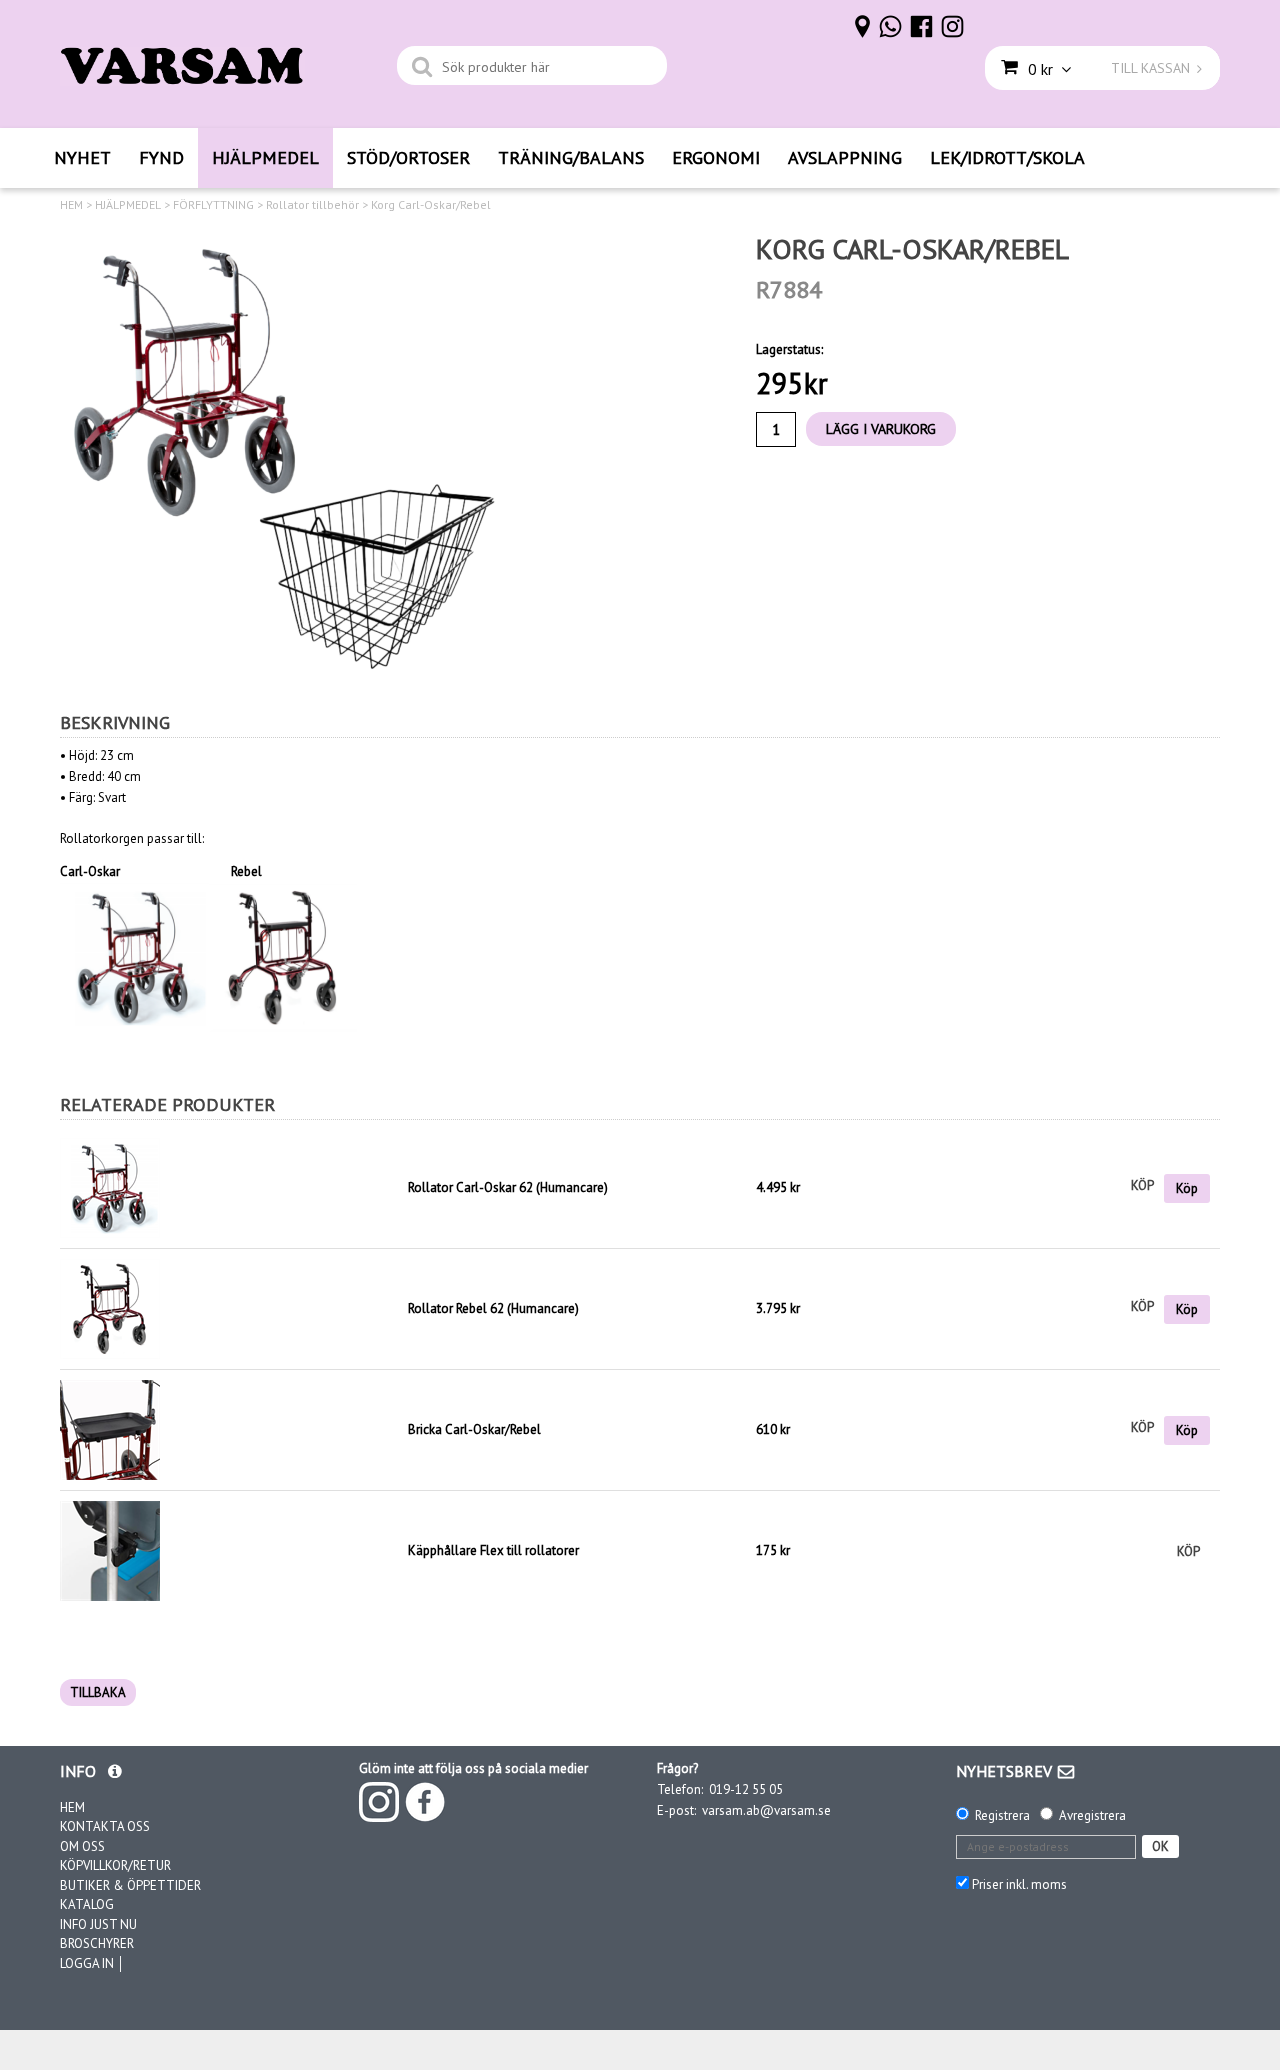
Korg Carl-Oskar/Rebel (431, 205)
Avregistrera (1092, 1815)
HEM (71, 205)
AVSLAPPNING (845, 157)
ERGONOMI (716, 157)
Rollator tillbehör (312, 205)
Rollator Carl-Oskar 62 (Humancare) (508, 1187)
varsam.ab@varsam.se (766, 1810)
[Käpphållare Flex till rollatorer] (110, 1549)
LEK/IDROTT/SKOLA (1007, 157)
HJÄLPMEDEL (265, 157)
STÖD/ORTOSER (408, 157)
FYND (161, 157)
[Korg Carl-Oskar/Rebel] (285, 457)
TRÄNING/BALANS (571, 157)
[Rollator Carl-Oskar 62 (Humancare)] (229, 1188)
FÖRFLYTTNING (213, 205)
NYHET (82, 157)
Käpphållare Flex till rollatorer (493, 1550)
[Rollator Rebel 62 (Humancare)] (110, 1307)
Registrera (1002, 1815)
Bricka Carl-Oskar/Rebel (474, 1429)
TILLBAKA (98, 1692)
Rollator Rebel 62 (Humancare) (493, 1308)
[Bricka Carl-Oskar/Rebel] (110, 1428)
